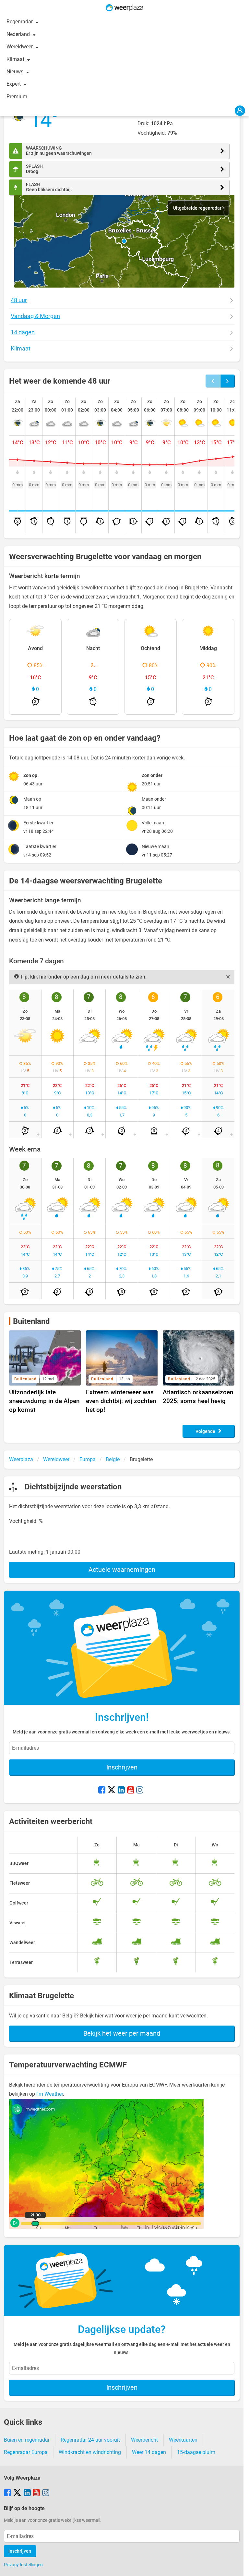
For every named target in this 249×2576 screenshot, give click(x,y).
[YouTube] (131, 1791)
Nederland (19, 34)
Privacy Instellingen (23, 2565)
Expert (14, 84)
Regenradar (20, 22)
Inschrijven (122, 1767)
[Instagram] (140, 1791)
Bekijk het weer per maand (122, 2033)
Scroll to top (239, 2566)
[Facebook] (102, 1791)
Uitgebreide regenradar (198, 208)
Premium (17, 97)
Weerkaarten (183, 2440)
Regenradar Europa (26, 2452)
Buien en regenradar (27, 2440)
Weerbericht (144, 2440)
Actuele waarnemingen (122, 1570)
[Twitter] (112, 1791)
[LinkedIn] (121, 1791)
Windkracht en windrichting (90, 2452)
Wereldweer (20, 47)
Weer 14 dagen (149, 2452)
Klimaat (16, 59)
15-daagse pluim (196, 2452)
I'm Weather (50, 2094)
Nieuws (16, 72)
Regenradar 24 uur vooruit (90, 2440)
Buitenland (31, 1321)
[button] (124, 241)
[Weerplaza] (124, 8)
